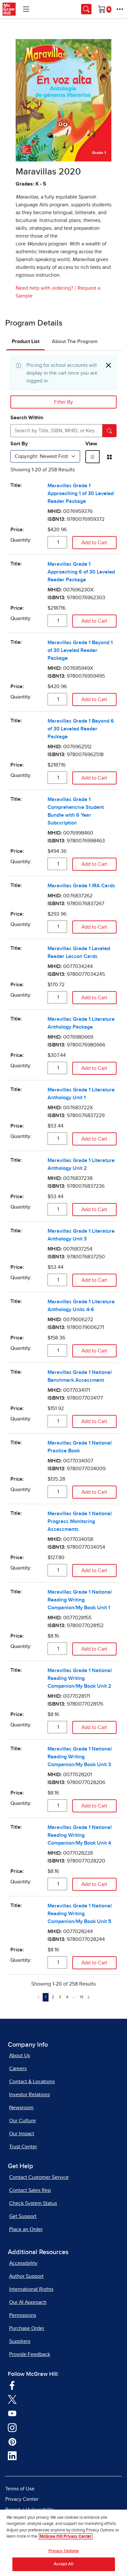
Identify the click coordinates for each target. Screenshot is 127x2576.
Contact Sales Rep (30, 2190)
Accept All (63, 2564)
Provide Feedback (30, 2354)
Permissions (23, 2315)
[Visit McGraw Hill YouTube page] (12, 2413)
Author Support (26, 2276)
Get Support (23, 2216)
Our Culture (22, 2121)
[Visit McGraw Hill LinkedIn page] (12, 2456)
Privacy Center (22, 2499)
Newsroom (21, 2108)
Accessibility (23, 2263)
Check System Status (33, 2203)
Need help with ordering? (44, 288)
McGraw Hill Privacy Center (66, 2536)
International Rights (31, 2289)
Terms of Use (20, 2489)
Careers (18, 2069)
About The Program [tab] (75, 341)
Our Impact (22, 2134)
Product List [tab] (26, 341)
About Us (20, 2056)
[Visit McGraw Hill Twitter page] (12, 2399)
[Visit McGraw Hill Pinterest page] (12, 2442)
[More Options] (120, 9)
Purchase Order (27, 2328)
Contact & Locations (32, 2082)
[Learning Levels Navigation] (26, 9)
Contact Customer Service (39, 2177)
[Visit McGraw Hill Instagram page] (12, 2427)
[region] (63, 2543)
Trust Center (23, 2147)
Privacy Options (64, 2551)
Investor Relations (29, 2095)
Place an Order (26, 2229)
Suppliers (20, 2341)
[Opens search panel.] (86, 9)
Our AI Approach (28, 2302)
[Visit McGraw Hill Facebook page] (12, 2385)
